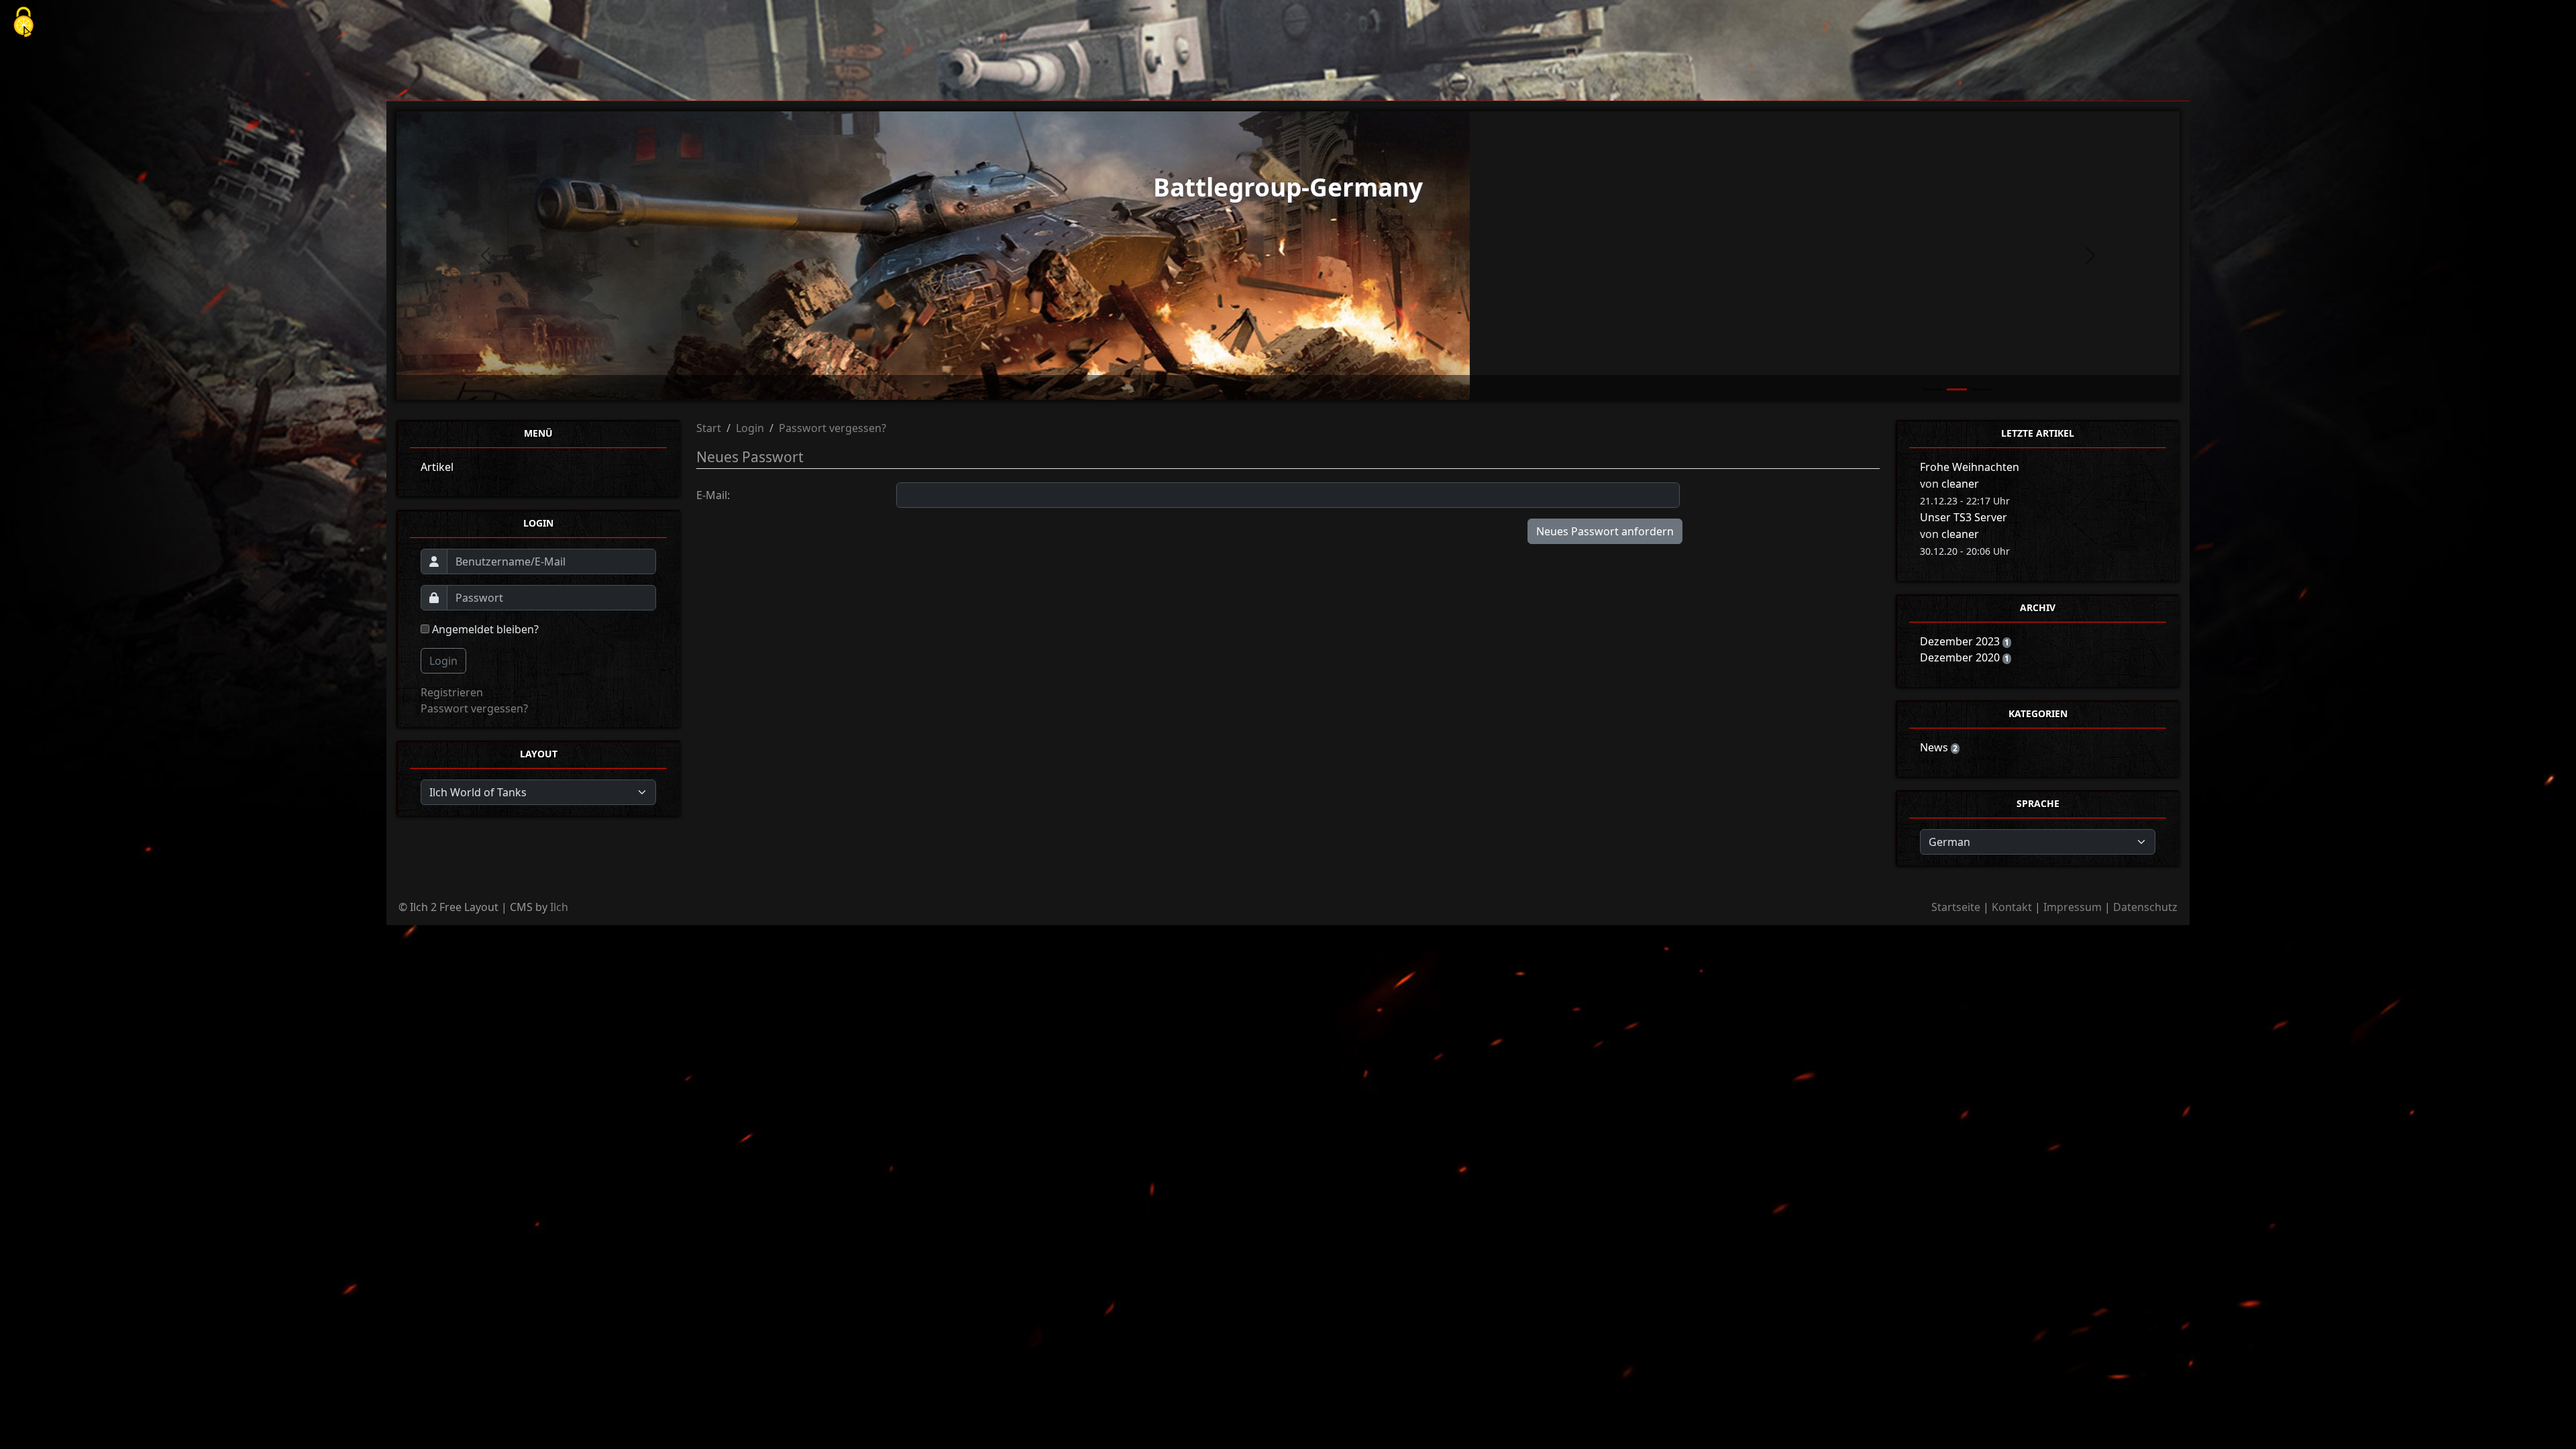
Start (709, 428)
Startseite (1956, 907)
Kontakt (2012, 907)
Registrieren (452, 692)
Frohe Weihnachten (1970, 467)
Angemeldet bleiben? (484, 629)
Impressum (2073, 907)
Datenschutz (2145, 907)
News (1935, 747)
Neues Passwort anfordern (1605, 531)
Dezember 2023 (1961, 641)
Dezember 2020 (1961, 657)
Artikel (437, 467)
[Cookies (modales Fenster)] (23, 23)
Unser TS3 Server (1964, 517)
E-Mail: (713, 495)
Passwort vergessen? (474, 708)
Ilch (559, 907)
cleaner (1960, 484)
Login (443, 661)
